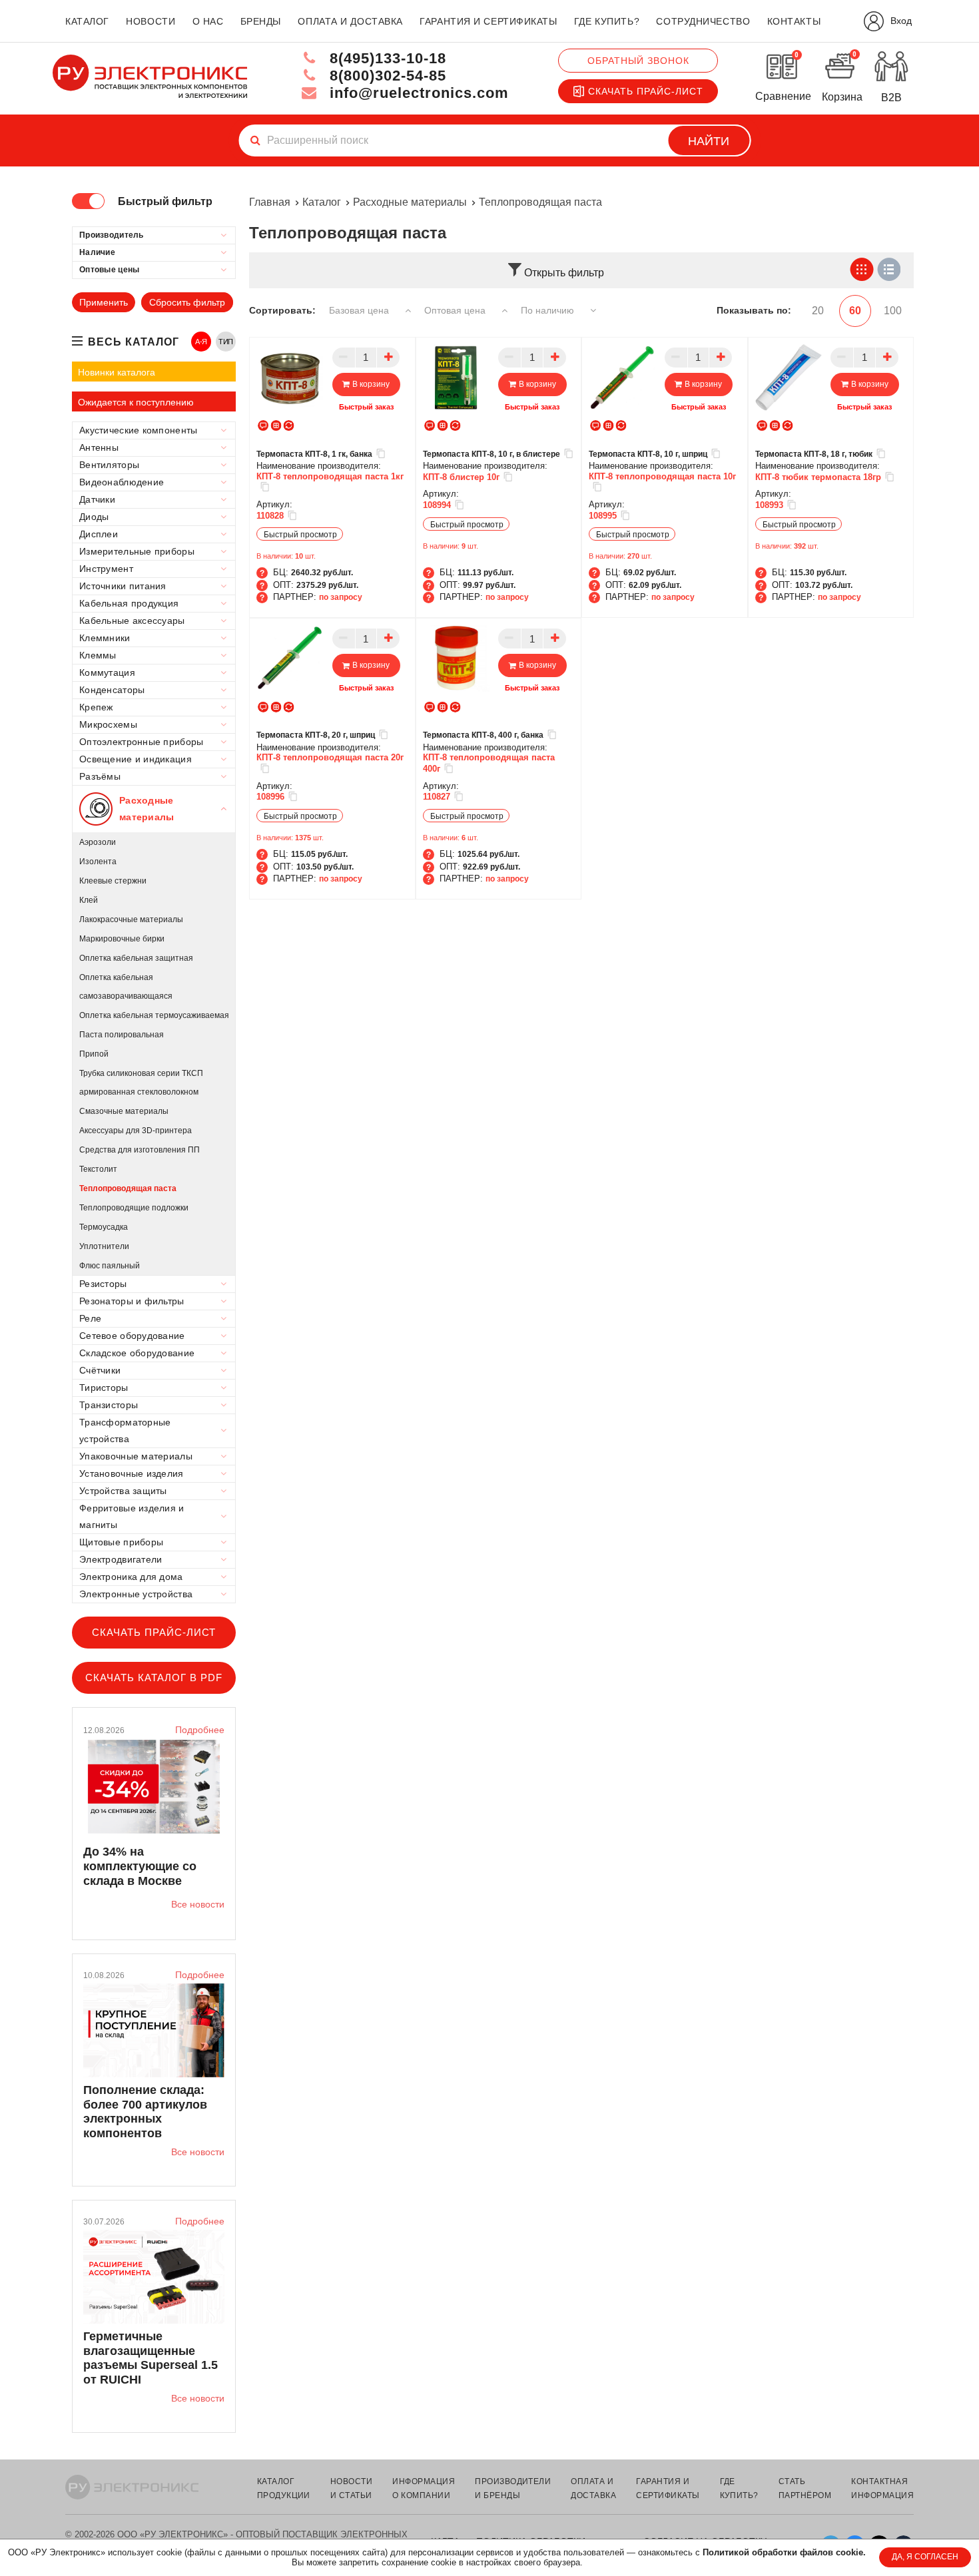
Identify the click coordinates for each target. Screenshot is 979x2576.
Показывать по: (754, 310)
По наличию (549, 310)
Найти (709, 141)
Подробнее (200, 1730)
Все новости (198, 1904)
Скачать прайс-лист (646, 91)
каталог (87, 21)
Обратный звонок (638, 61)
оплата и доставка (350, 21)
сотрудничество (703, 21)
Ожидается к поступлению (136, 402)
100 (893, 311)
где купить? (607, 21)
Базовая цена (360, 310)
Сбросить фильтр (187, 302)
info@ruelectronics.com (417, 93)
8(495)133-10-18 (386, 58)
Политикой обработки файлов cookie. (784, 2552)
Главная (270, 202)
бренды (261, 21)
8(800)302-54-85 (386, 76)
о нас (208, 21)
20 (818, 311)
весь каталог (134, 342)
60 (855, 311)
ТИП (226, 342)
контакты (794, 21)
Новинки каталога (117, 372)
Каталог (322, 202)
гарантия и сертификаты (488, 21)
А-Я (201, 342)
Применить (104, 302)
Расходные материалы (410, 202)
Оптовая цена (456, 310)
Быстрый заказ (366, 407)
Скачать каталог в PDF (154, 1677)
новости (151, 21)
